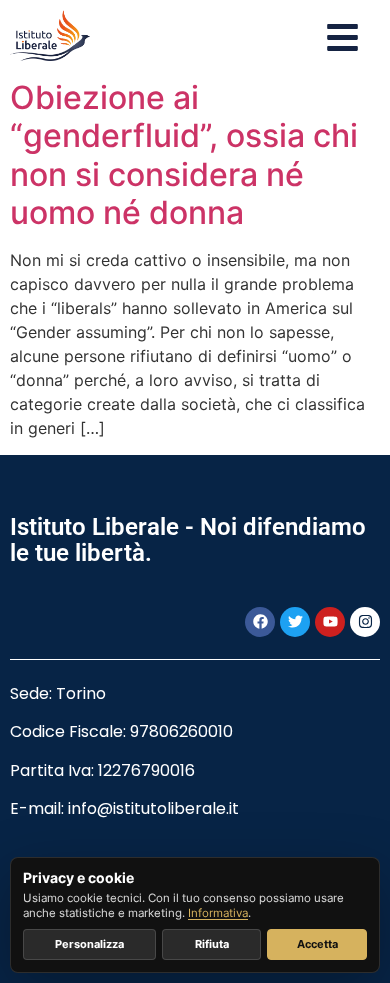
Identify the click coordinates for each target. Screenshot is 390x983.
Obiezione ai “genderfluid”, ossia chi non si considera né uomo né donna (184, 155)
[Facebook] (260, 622)
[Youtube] (330, 622)
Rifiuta (212, 944)
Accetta (317, 944)
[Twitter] (295, 622)
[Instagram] (365, 622)
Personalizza (89, 944)
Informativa (218, 913)
